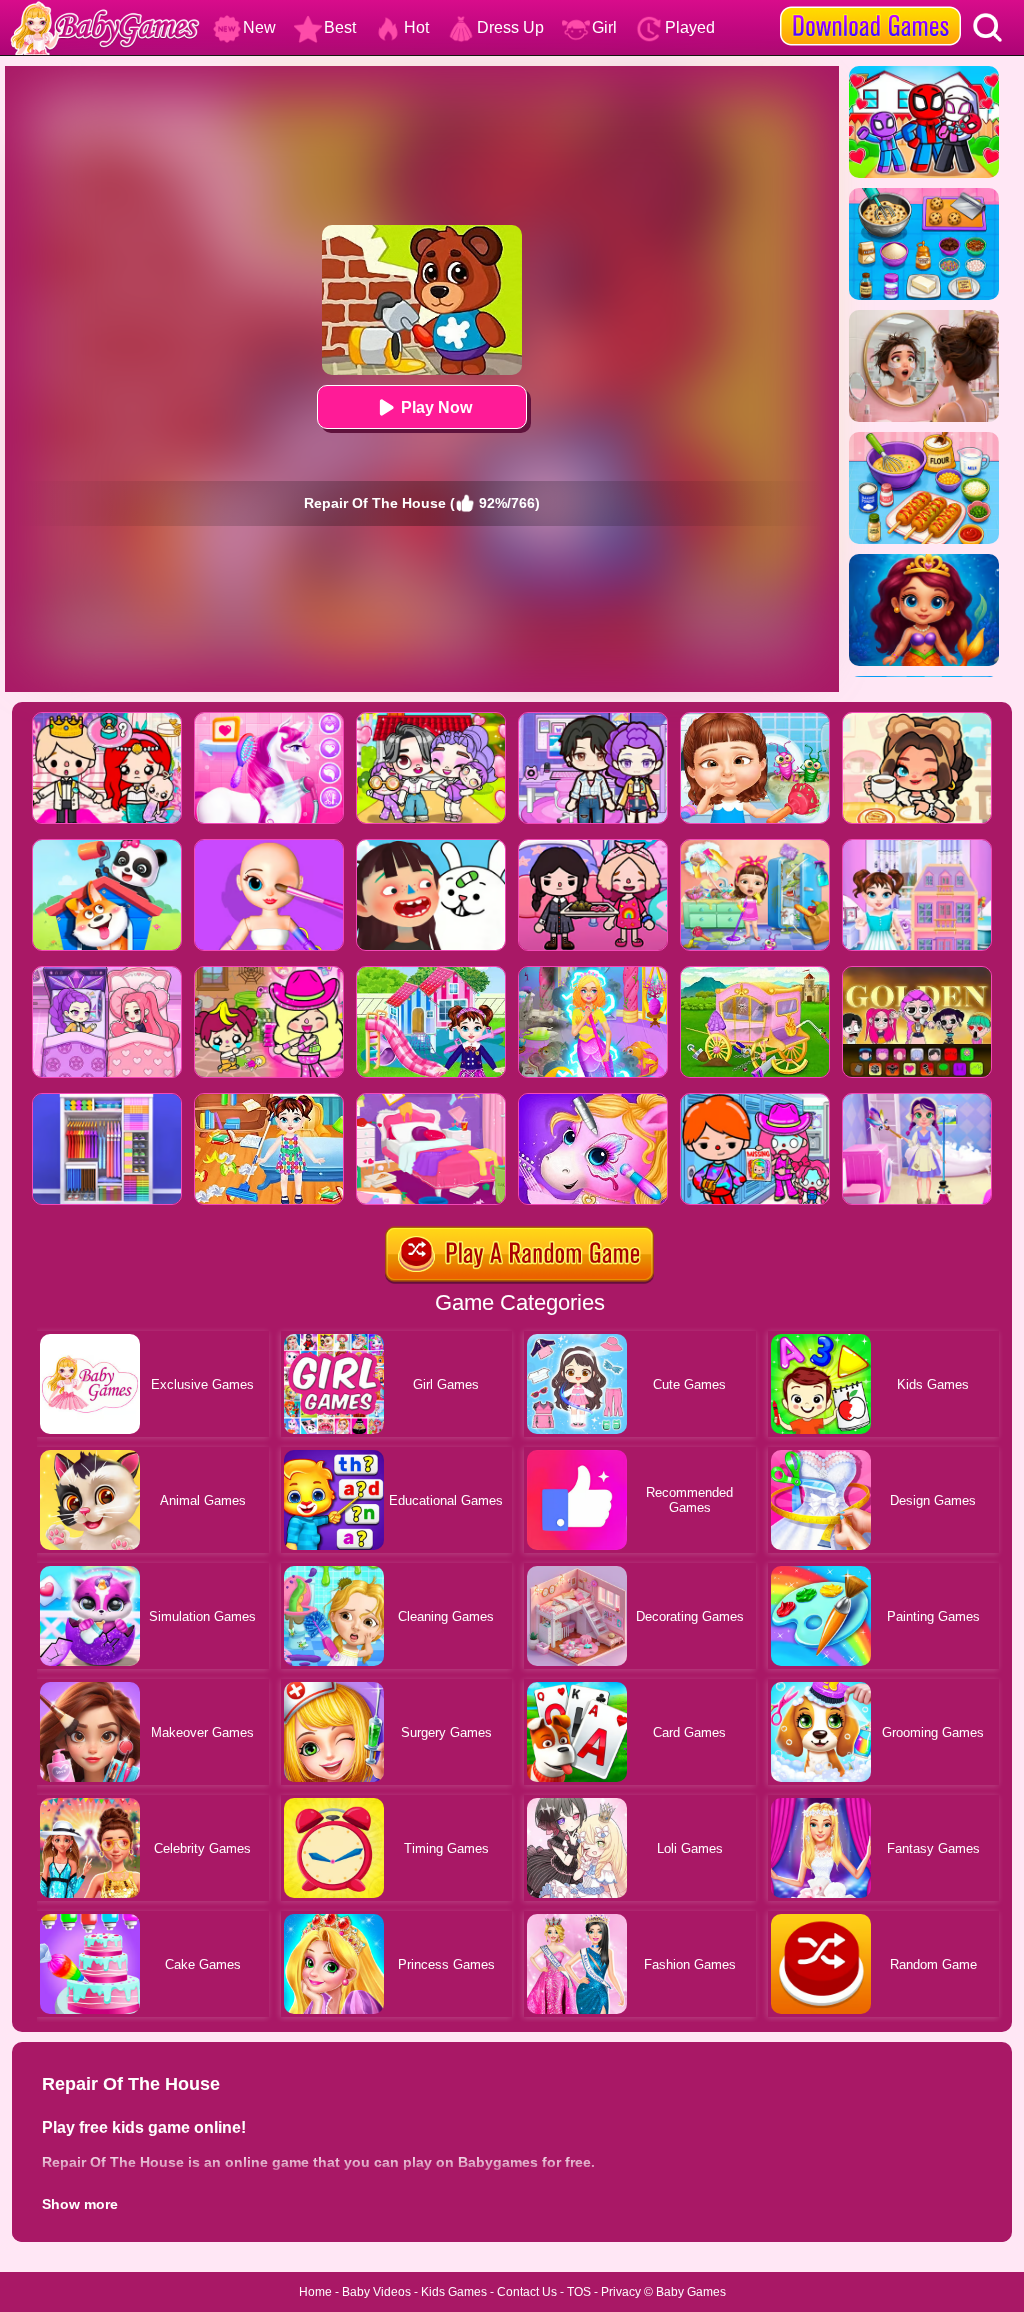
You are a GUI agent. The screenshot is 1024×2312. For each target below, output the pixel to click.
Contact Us (527, 2292)
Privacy (621, 2292)
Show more (80, 2204)
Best (340, 27)
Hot (416, 27)
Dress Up (510, 27)
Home (315, 2292)
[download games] (870, 7)
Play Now (436, 407)
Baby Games (691, 2292)
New (259, 27)
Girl (604, 27)
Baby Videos (376, 2292)
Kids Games (454, 2292)
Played (690, 27)
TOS (579, 2292)
